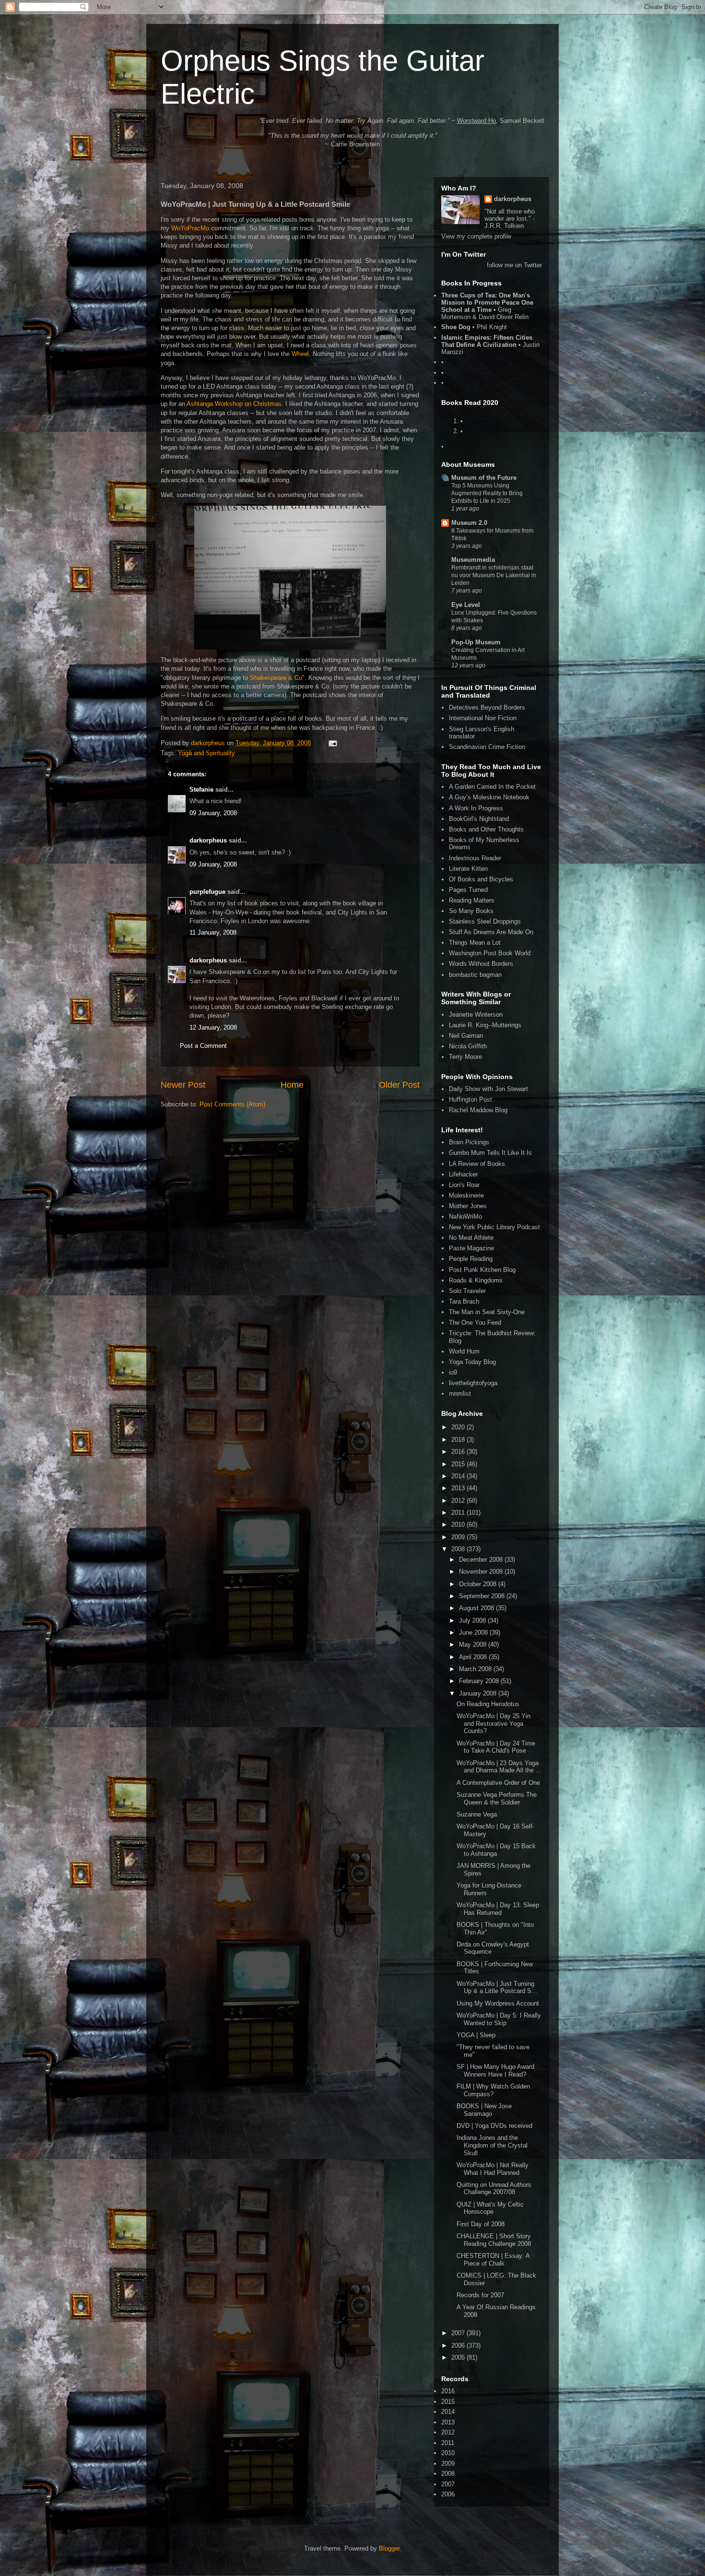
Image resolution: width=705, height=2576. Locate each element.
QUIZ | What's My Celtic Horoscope (490, 2208)
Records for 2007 (480, 2295)
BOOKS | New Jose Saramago (484, 2110)
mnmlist (460, 1394)
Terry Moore (465, 1057)
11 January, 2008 (213, 932)
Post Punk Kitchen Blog (482, 1270)
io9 (453, 1372)
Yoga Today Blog (472, 1362)
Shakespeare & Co (276, 678)
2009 (459, 1537)
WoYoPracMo (190, 228)
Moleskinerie (466, 1195)
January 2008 (479, 1693)
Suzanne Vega (477, 1814)
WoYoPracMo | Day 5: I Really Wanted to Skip (499, 2019)
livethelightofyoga (473, 1383)
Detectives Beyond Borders (487, 707)
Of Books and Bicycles (481, 879)
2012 (459, 1501)
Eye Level (466, 605)
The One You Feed (475, 1323)
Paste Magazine (471, 1248)
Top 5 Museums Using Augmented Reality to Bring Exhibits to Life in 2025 (487, 493)
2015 (459, 1464)
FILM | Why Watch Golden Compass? (493, 2090)
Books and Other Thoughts (486, 829)
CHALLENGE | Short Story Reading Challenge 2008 (494, 2240)
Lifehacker (463, 1174)
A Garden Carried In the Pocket (492, 787)
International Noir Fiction (483, 718)
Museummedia (473, 560)
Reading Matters (472, 900)
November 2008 (482, 1572)
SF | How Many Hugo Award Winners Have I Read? (495, 2071)
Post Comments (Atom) (232, 1104)
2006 (459, 2345)
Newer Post (183, 1085)
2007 (459, 2333)
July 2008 (473, 1620)
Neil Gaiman (466, 1036)
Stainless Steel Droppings (485, 921)
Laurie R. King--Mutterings (485, 1025)
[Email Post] (332, 743)
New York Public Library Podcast (494, 1227)
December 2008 (482, 1560)
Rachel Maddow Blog (478, 1110)
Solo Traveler (467, 1291)
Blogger (389, 2548)
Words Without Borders (481, 964)
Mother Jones (468, 1206)
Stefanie (201, 789)
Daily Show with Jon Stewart (488, 1089)
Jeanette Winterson (476, 1015)
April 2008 (474, 1657)
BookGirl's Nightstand (479, 819)
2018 (459, 1440)
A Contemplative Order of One (498, 1783)
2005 (459, 2357)
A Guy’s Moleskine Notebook (489, 797)
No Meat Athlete (471, 1238)
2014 (459, 1476)
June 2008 (474, 1632)
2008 (459, 1549)
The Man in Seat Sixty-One (487, 1312)
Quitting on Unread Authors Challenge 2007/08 (494, 2189)
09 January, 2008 (213, 813)
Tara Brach (464, 1301)
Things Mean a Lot (475, 943)
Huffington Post (470, 1099)
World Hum (464, 1351)
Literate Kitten (468, 869)
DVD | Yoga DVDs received (494, 2126)
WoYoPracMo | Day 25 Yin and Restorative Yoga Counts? (493, 1723)
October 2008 (479, 1584)
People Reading (471, 1259)
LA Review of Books (477, 1164)
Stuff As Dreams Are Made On (491, 932)
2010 (459, 1525)
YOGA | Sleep (476, 2035)
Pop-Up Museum (476, 642)
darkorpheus (208, 840)
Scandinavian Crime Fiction (487, 747)
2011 (459, 1513)
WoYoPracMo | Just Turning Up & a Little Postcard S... (497, 1988)
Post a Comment (203, 1046)
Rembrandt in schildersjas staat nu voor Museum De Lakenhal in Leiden (494, 575)
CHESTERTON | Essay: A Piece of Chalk (493, 2260)
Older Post (399, 1085)
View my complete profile (476, 236)
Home (292, 1085)
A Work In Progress (476, 808)
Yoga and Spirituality (206, 753)
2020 (459, 1427)
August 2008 (477, 1608)
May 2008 (474, 1644)
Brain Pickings (469, 1142)
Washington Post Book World (490, 953)
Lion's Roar (464, 1185)
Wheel (300, 354)
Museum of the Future (484, 478)
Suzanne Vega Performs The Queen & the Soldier (497, 1798)
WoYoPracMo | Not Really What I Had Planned (493, 2169)
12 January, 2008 (213, 1027)
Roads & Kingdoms (476, 1280)
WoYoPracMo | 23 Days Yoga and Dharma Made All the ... (499, 1767)
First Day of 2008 (481, 2224)
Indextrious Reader (475, 858)
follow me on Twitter (514, 265)
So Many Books (471, 911)
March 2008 (476, 1669)
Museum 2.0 (469, 523)
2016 (459, 1452)
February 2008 (480, 1681)
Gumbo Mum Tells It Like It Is (490, 1153)
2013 (459, 1488)
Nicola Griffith (468, 1046)
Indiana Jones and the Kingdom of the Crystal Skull (492, 2145)
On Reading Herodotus (488, 1704)
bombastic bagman (475, 975)
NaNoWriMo (465, 1217)
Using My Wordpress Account (498, 2003)
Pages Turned (468, 890)
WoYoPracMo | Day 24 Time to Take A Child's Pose (496, 1747)
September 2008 (483, 1596)
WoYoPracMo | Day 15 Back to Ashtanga (496, 1850)
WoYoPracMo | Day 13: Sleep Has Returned (498, 1909)
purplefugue (207, 892)
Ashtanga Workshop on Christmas (234, 404)
